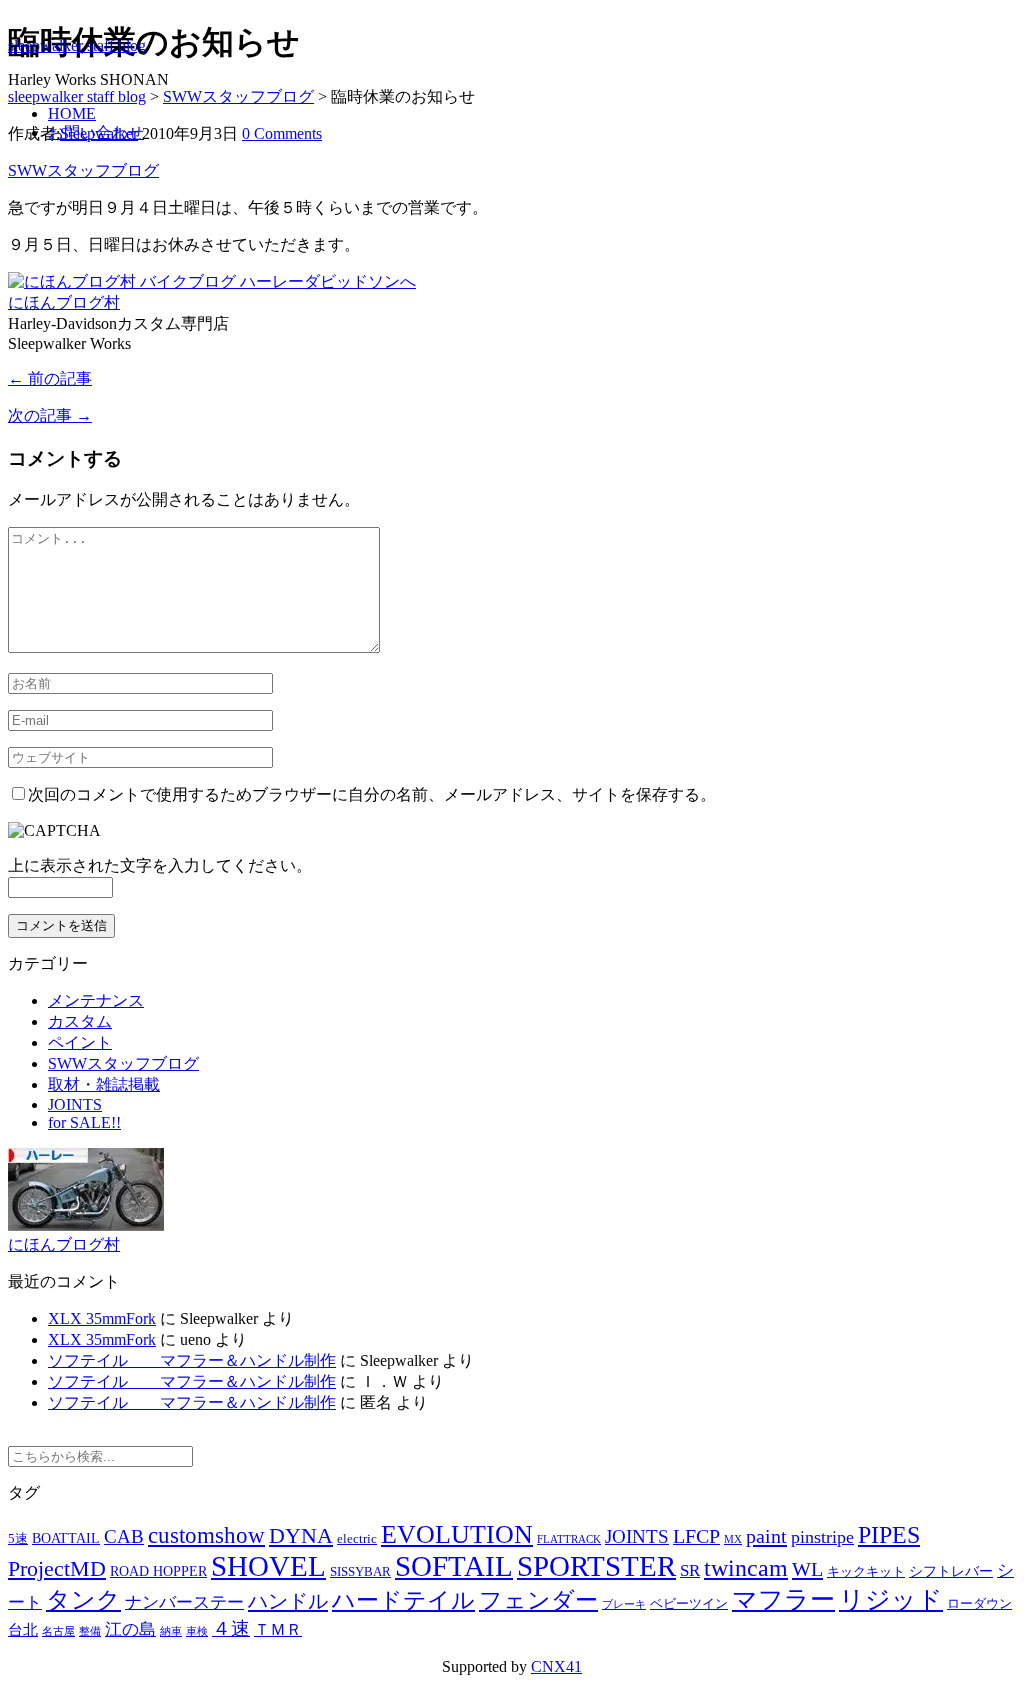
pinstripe (822, 1537)
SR (690, 1570)
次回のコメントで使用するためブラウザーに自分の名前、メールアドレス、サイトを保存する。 (372, 794)
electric (357, 1539)
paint (766, 1536)
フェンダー (538, 1600)
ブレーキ (624, 1604)
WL (807, 1569)
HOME (72, 113)
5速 (18, 1539)
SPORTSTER (596, 1566)
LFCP (696, 1536)
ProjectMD (57, 1569)
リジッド (891, 1599)
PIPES (889, 1535)
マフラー (783, 1599)
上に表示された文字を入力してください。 (160, 865)
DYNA (301, 1536)
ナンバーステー (184, 1602)
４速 (231, 1628)
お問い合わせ (96, 132)
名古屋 (58, 1631)
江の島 (130, 1629)
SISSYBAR (360, 1572)
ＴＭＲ (278, 1629)
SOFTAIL (454, 1566)
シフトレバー (951, 1571)
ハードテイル (403, 1600)
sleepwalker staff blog (77, 45)
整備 (90, 1631)
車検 (197, 1631)
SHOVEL (268, 1566)
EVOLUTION (457, 1534)
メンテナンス (96, 1000)
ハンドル (288, 1601)
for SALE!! (84, 1122)
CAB (124, 1536)
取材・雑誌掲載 (104, 1084)
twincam (746, 1568)
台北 (23, 1630)
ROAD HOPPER (158, 1571)
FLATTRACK (569, 1539)
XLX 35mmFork (102, 1318)
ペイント (80, 1042)
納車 (171, 1631)
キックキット (866, 1572)
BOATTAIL (66, 1538)
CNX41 (556, 1666)
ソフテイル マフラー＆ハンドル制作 (192, 1360)
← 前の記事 (50, 378)
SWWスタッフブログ (83, 170)
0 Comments (282, 133)
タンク (83, 1599)
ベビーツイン (689, 1604)
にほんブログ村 (64, 302)
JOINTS (75, 1104)
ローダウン (979, 1604)
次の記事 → (50, 415)
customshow (206, 1535)
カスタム (80, 1021)
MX (733, 1539)
